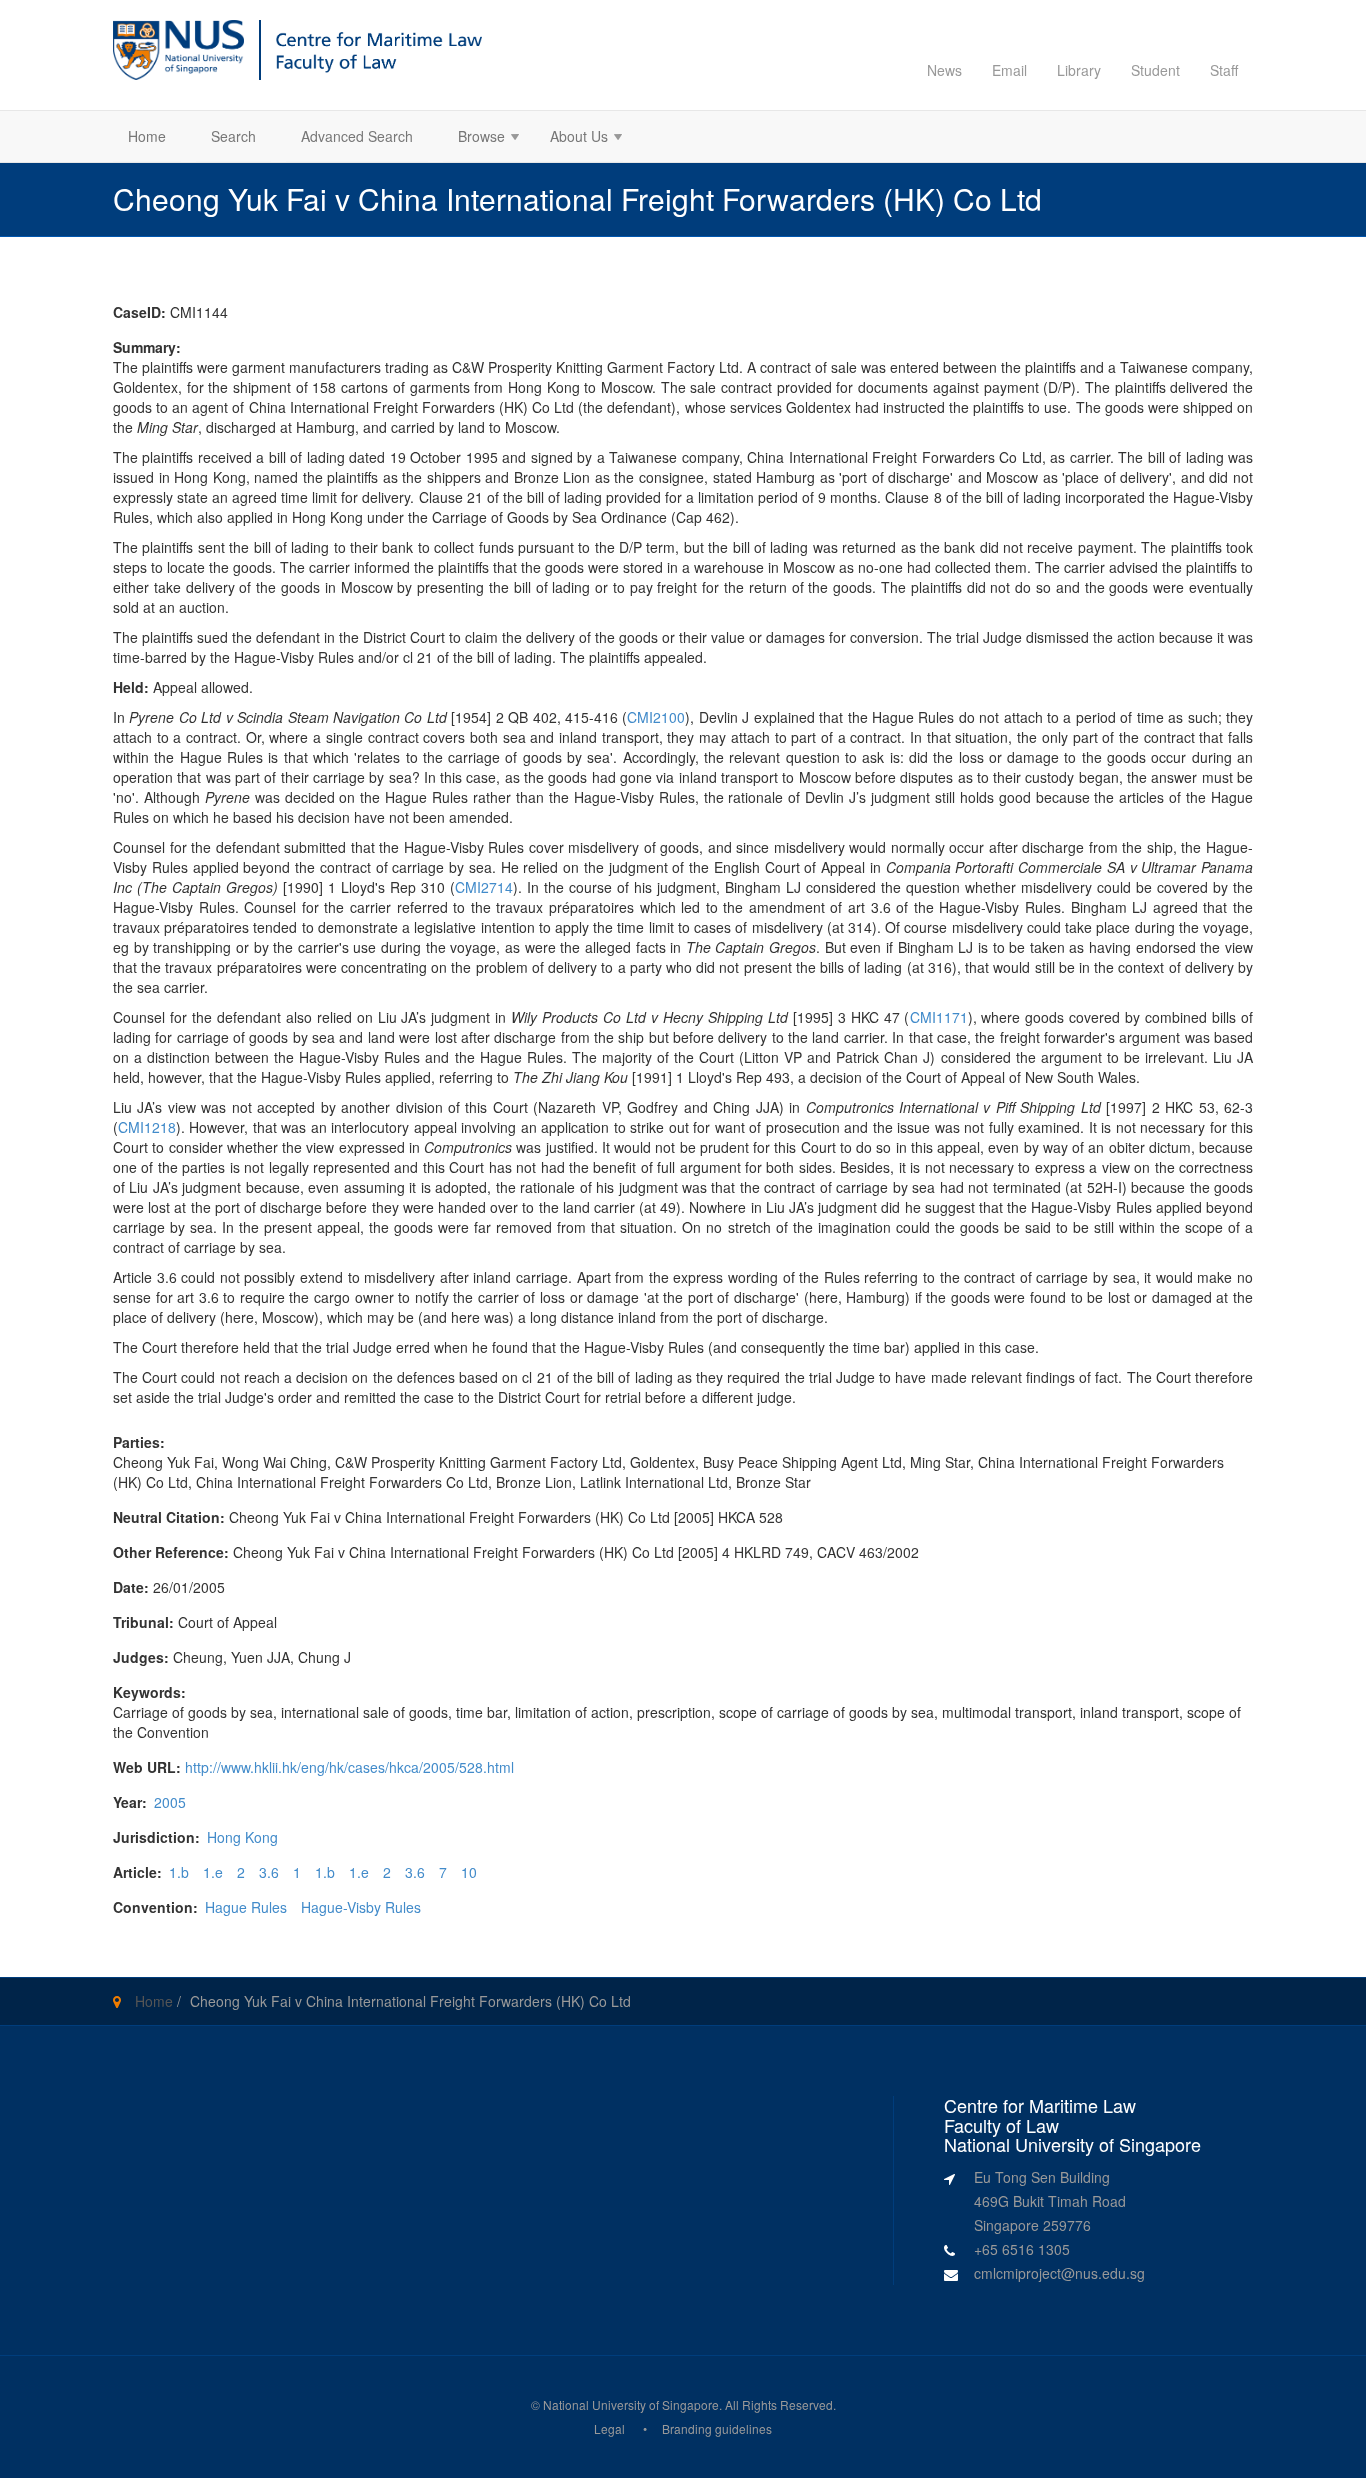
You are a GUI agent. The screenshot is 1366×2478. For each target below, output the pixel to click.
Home (147, 136)
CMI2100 (656, 717)
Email (1009, 70)
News (944, 70)
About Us (571, 138)
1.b (179, 1872)
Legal (609, 2428)
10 (469, 1872)
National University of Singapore (631, 2404)
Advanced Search (357, 136)
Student (1155, 70)
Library (1079, 70)
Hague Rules (246, 1907)
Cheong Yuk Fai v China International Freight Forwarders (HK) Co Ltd (410, 2001)
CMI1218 (147, 1127)
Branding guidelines (717, 2428)
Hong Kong (242, 1837)
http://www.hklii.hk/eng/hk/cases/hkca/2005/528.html (349, 1767)
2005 (170, 1802)
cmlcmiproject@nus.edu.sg (1059, 2273)
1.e (213, 1872)
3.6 (269, 1872)
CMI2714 (484, 887)
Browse (474, 138)
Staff (1224, 70)
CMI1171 (939, 1017)
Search (233, 136)
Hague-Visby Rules (361, 1907)
